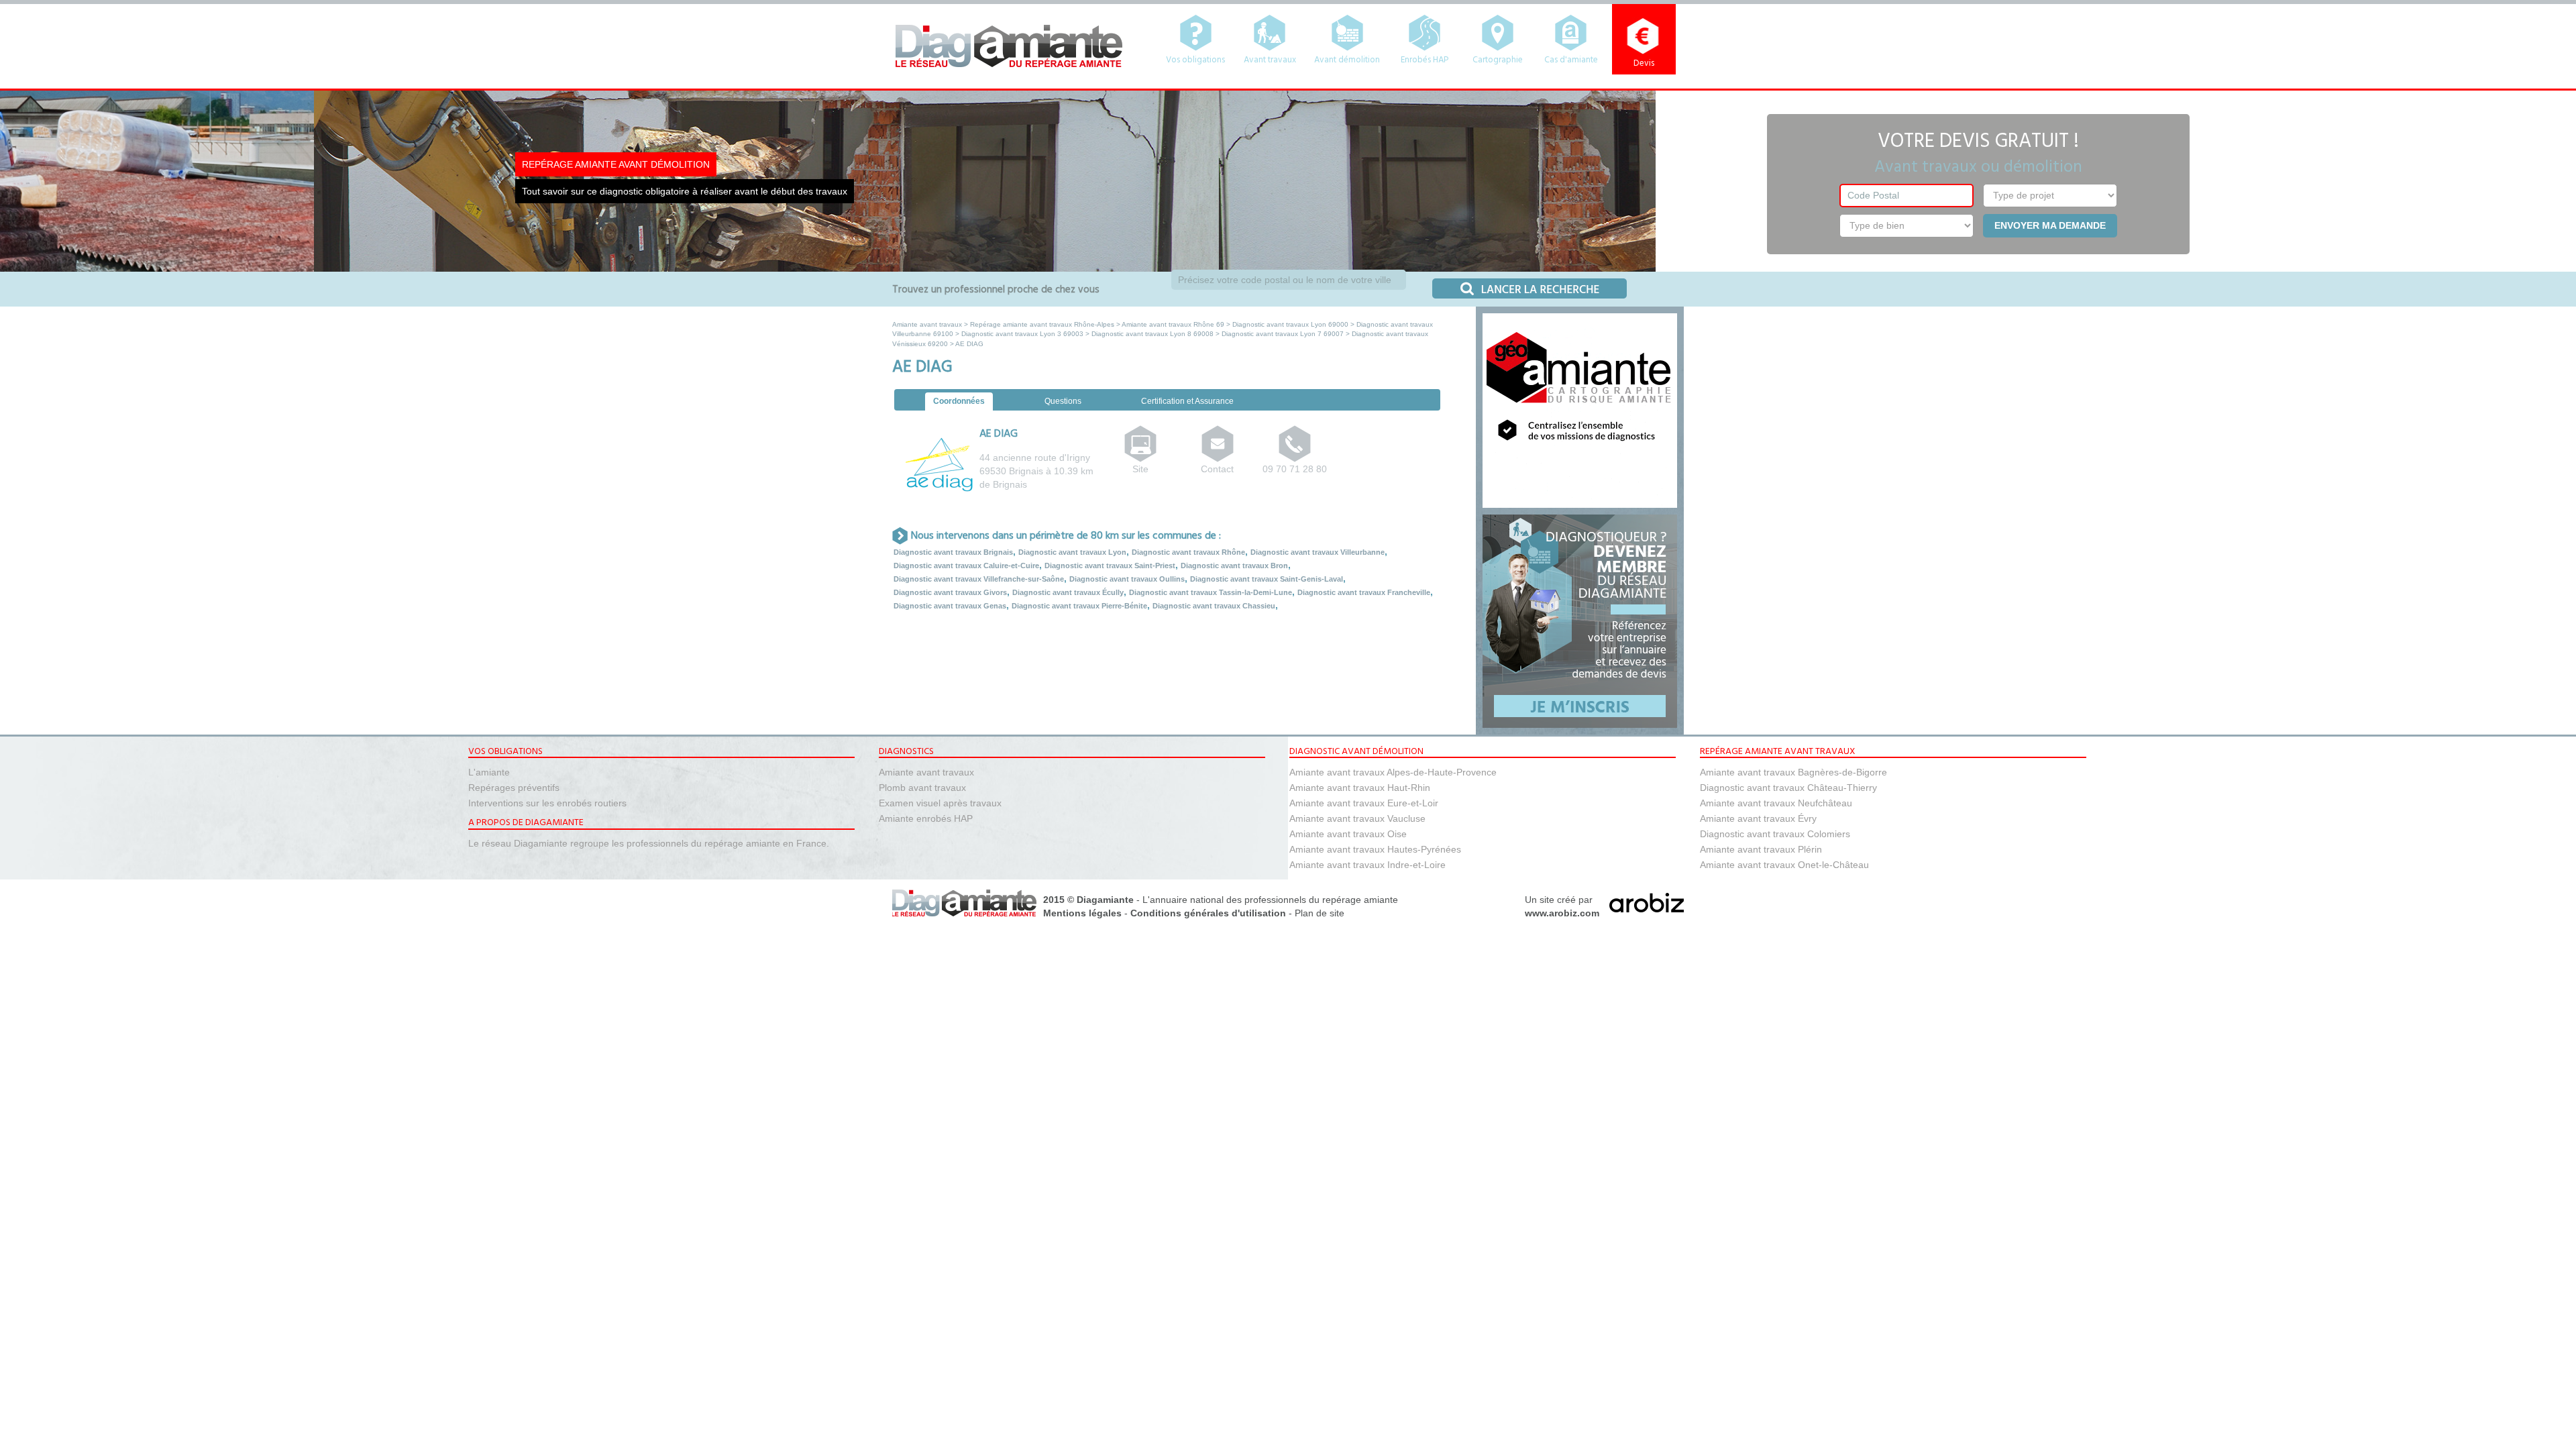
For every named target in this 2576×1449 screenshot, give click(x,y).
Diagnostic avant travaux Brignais (953, 552)
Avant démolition (1347, 60)
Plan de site (1320, 913)
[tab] (959, 402)
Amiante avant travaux (927, 324)
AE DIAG (999, 434)
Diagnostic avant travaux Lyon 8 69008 (1152, 334)
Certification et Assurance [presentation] (1187, 401)
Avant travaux (1270, 60)
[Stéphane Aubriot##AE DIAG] (1218, 454)
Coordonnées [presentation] (959, 401)
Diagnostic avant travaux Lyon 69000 (1290, 324)
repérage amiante (1360, 900)
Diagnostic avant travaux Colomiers (1775, 834)
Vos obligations (1195, 60)
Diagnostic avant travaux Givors (950, 592)
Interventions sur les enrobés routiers (547, 803)
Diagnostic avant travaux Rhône (1188, 552)
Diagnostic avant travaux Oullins (1127, 579)
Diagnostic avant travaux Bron (1234, 566)
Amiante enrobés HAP (926, 818)
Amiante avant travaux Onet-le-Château (1784, 865)
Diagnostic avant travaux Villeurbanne (1318, 552)
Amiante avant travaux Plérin (1761, 849)
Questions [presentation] (1063, 401)
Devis (1644, 63)
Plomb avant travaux (922, 788)
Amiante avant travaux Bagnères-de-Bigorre (1793, 772)
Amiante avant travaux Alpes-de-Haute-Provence (1393, 772)
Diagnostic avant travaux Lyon (1072, 552)
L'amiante (489, 772)
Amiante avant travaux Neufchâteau (1776, 803)
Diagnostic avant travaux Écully (1068, 592)
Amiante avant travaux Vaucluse (1357, 818)
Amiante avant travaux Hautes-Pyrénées (1375, 849)
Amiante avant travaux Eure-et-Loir (1364, 803)
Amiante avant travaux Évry (1758, 818)
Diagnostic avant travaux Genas (950, 606)
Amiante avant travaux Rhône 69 (1173, 324)
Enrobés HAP (1425, 60)
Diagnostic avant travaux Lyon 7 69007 (1283, 334)
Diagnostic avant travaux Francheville (1364, 592)
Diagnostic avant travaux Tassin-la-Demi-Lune (1211, 592)
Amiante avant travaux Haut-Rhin (1360, 788)
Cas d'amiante (1571, 60)
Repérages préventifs (514, 788)
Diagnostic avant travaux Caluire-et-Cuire (966, 566)
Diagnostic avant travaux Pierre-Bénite (1079, 606)
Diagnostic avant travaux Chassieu (1214, 606)
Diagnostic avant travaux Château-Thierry (1788, 788)
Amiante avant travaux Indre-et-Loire (1367, 865)
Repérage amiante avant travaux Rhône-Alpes (1042, 324)
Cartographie (1498, 60)
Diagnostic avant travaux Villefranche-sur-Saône (979, 579)
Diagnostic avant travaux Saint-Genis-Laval (1267, 579)
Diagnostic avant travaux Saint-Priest (1110, 566)
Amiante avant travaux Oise (1348, 834)
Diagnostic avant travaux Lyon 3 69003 (1022, 334)
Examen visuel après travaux (940, 803)
